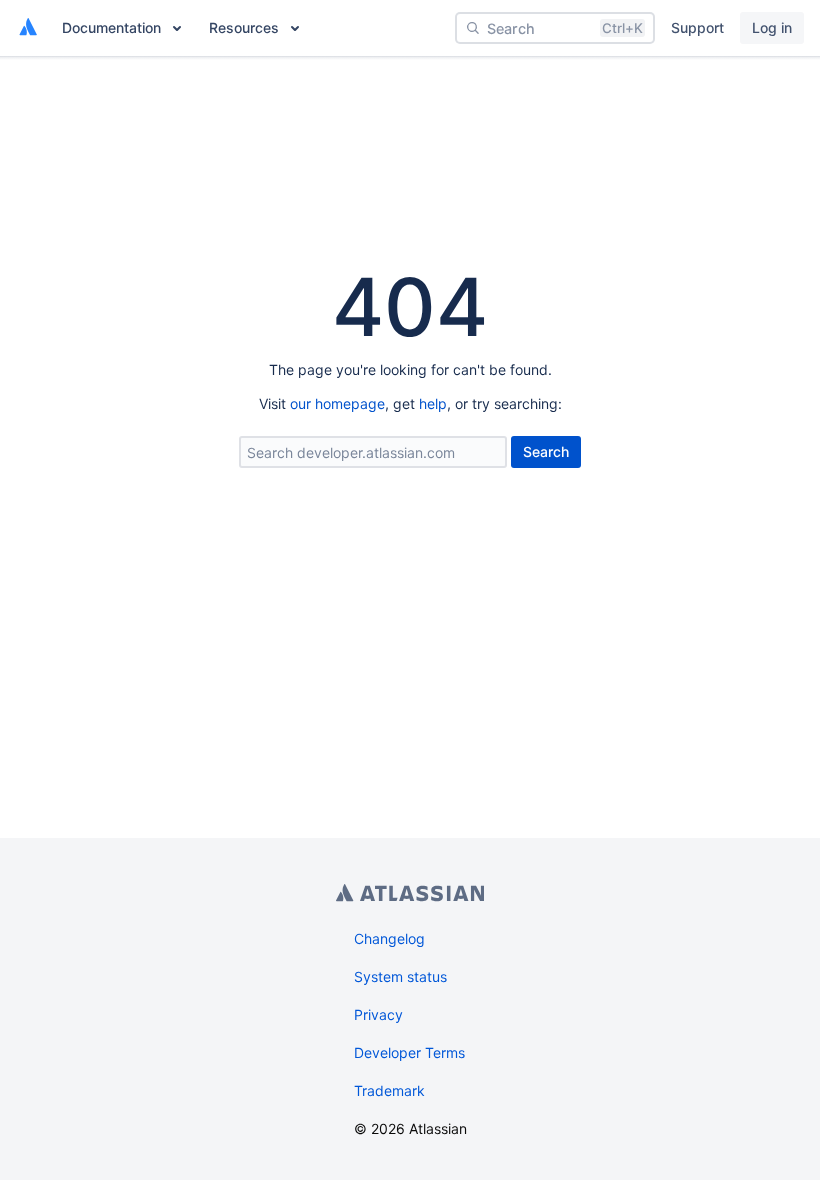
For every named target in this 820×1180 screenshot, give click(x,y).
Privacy (378, 1014)
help (433, 403)
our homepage (337, 403)
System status (400, 976)
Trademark (389, 1090)
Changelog (389, 938)
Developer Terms (409, 1052)
